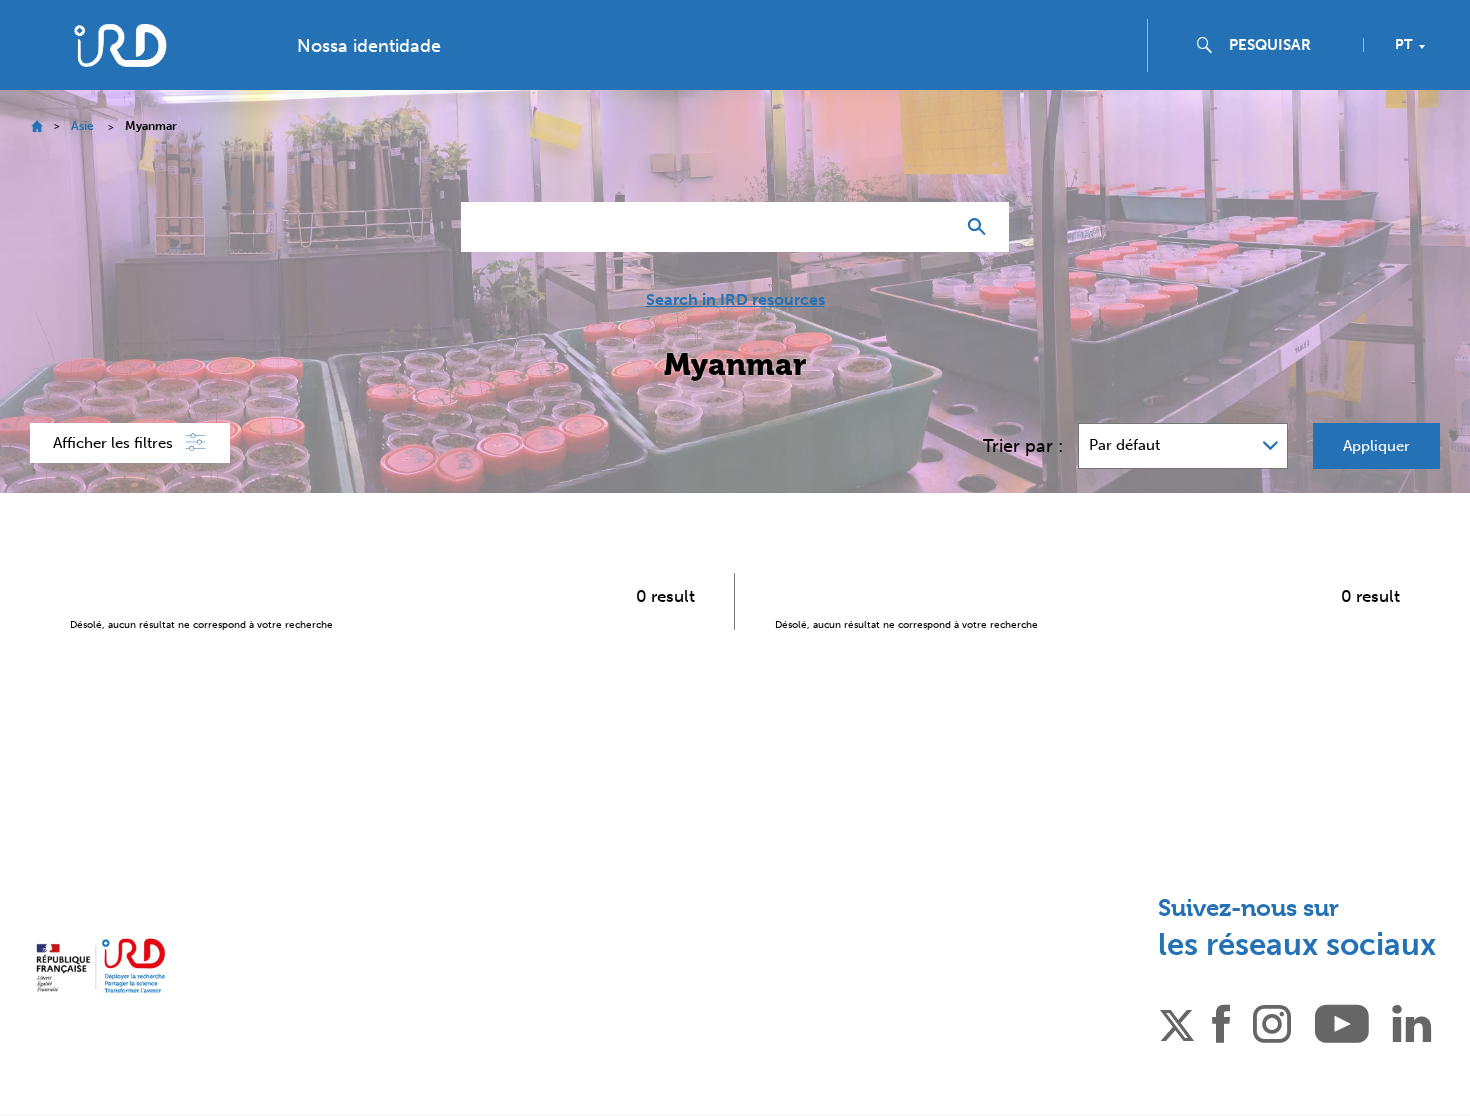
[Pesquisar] (981, 227)
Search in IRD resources (735, 300)
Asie (82, 126)
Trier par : (1023, 446)
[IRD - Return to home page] (119, 45)
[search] (1288, 45)
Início (36, 126)
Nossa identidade (369, 46)
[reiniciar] (931, 227)
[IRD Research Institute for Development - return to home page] (100, 965)
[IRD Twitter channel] (1177, 1022)
